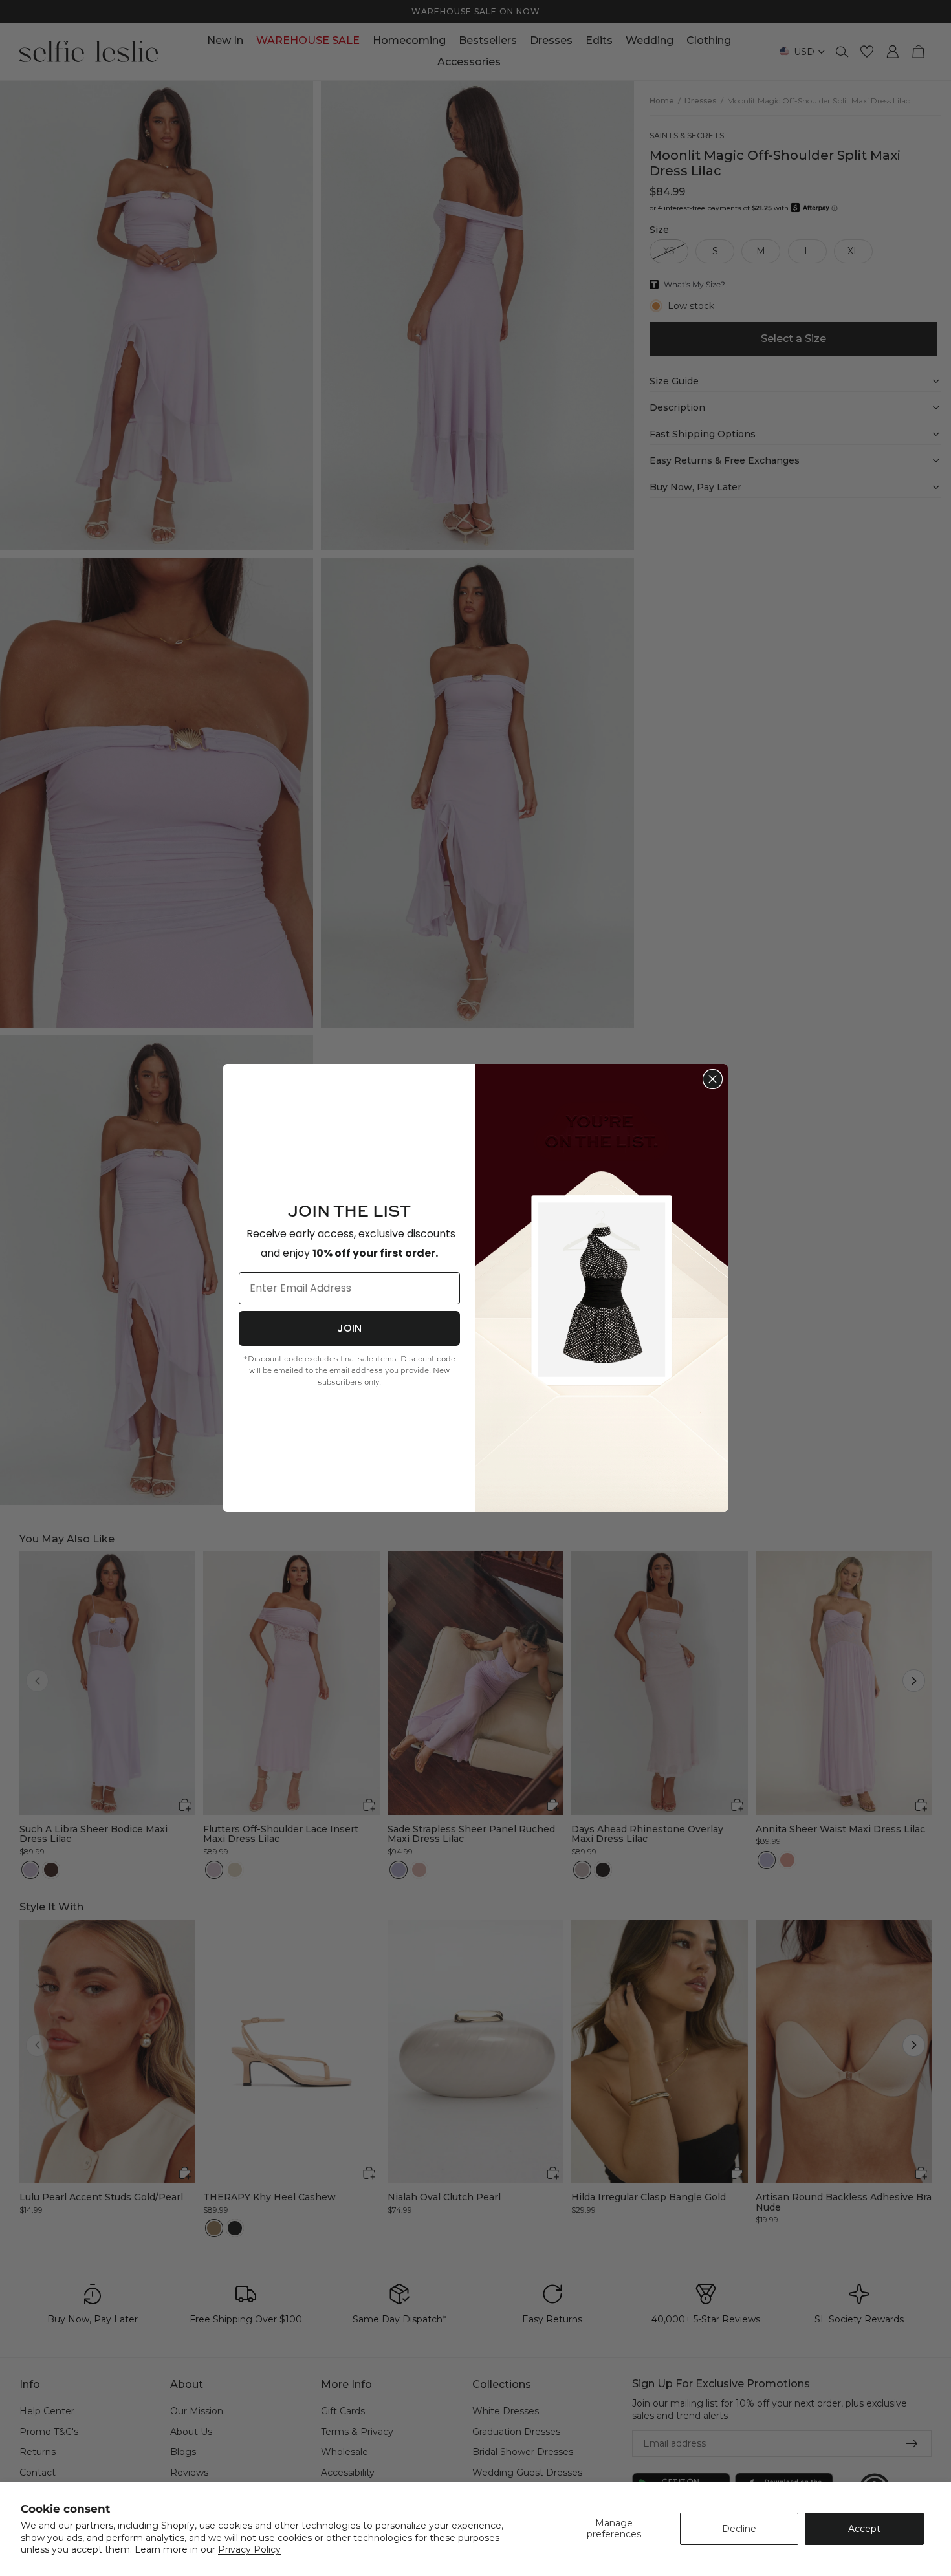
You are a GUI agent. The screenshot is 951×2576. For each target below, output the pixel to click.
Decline (739, 2529)
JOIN (349, 1328)
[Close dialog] (713, 1079)
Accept (864, 2529)
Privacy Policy (249, 2549)
